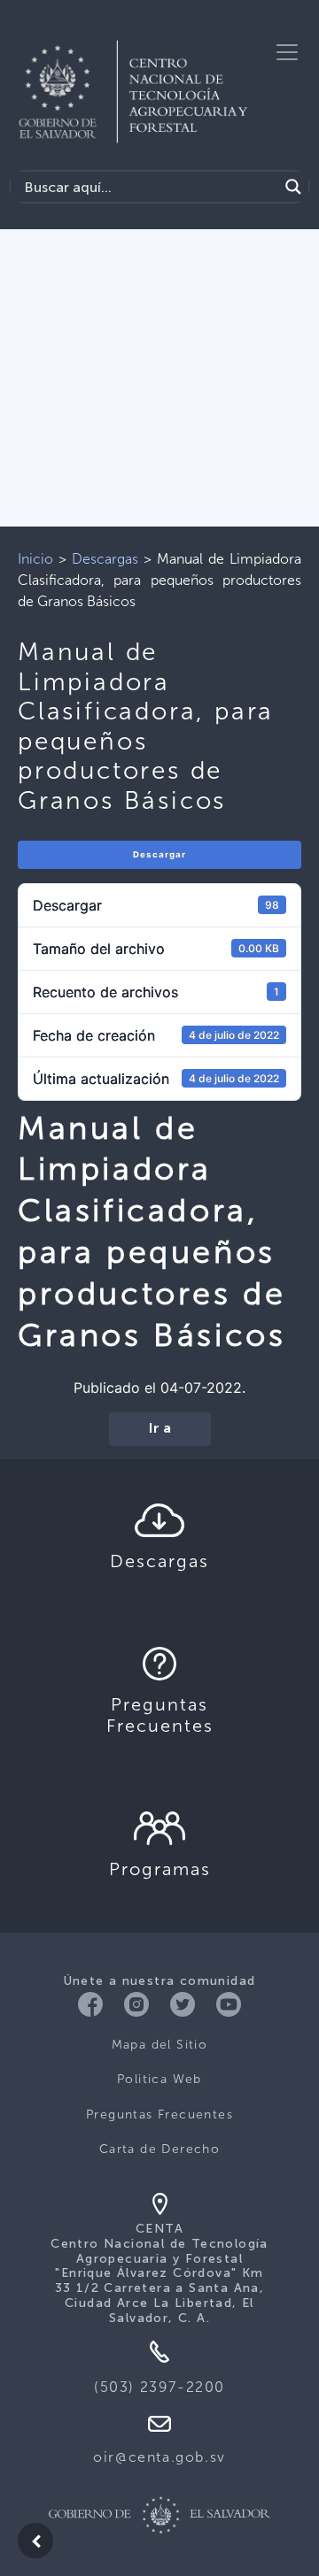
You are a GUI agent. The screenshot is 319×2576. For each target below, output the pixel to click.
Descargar (159, 854)
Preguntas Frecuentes (159, 2115)
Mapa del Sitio (160, 2045)
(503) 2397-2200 (159, 2387)
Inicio (35, 559)
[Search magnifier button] (293, 187)
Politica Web (159, 2079)
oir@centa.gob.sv (159, 2457)
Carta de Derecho (159, 2149)
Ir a (160, 1429)
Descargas (105, 559)
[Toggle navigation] (287, 52)
